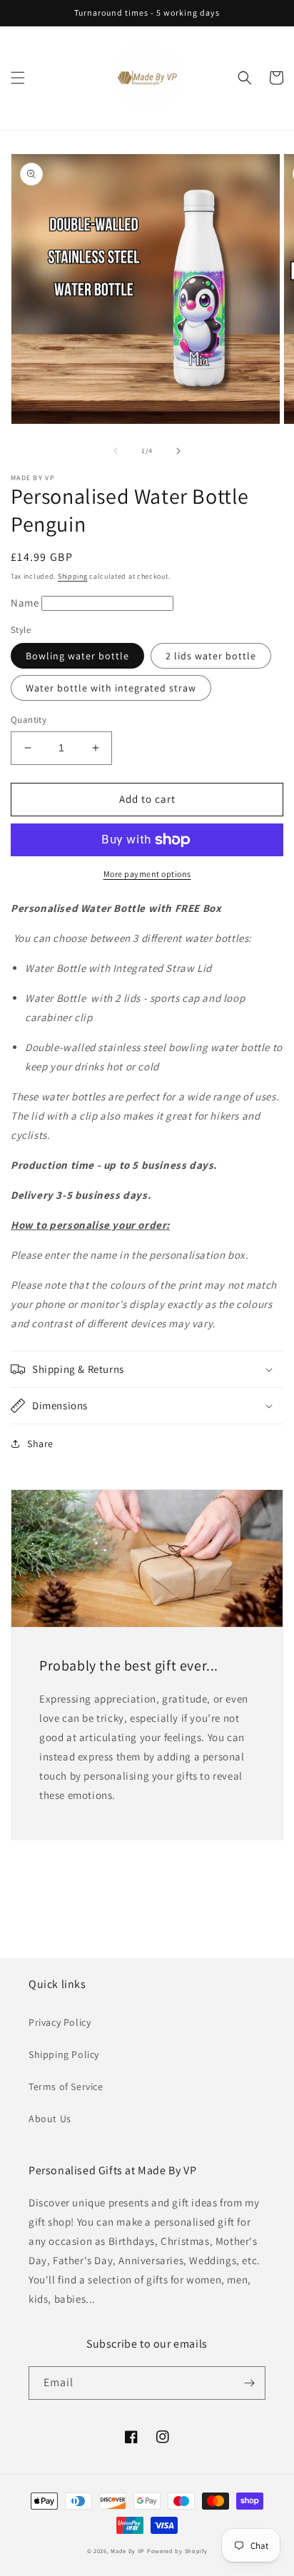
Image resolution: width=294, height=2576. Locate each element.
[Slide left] (116, 451)
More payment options (147, 874)
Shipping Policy (64, 2054)
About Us (50, 2119)
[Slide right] (178, 451)
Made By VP (128, 2551)
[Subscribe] (249, 2383)
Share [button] (40, 1444)
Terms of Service (66, 2086)
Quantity (29, 720)
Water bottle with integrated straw (111, 688)
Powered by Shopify (177, 2551)
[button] (18, 78)
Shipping (73, 576)
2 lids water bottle (211, 656)
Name (26, 603)
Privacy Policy (60, 2022)
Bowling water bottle (77, 656)
